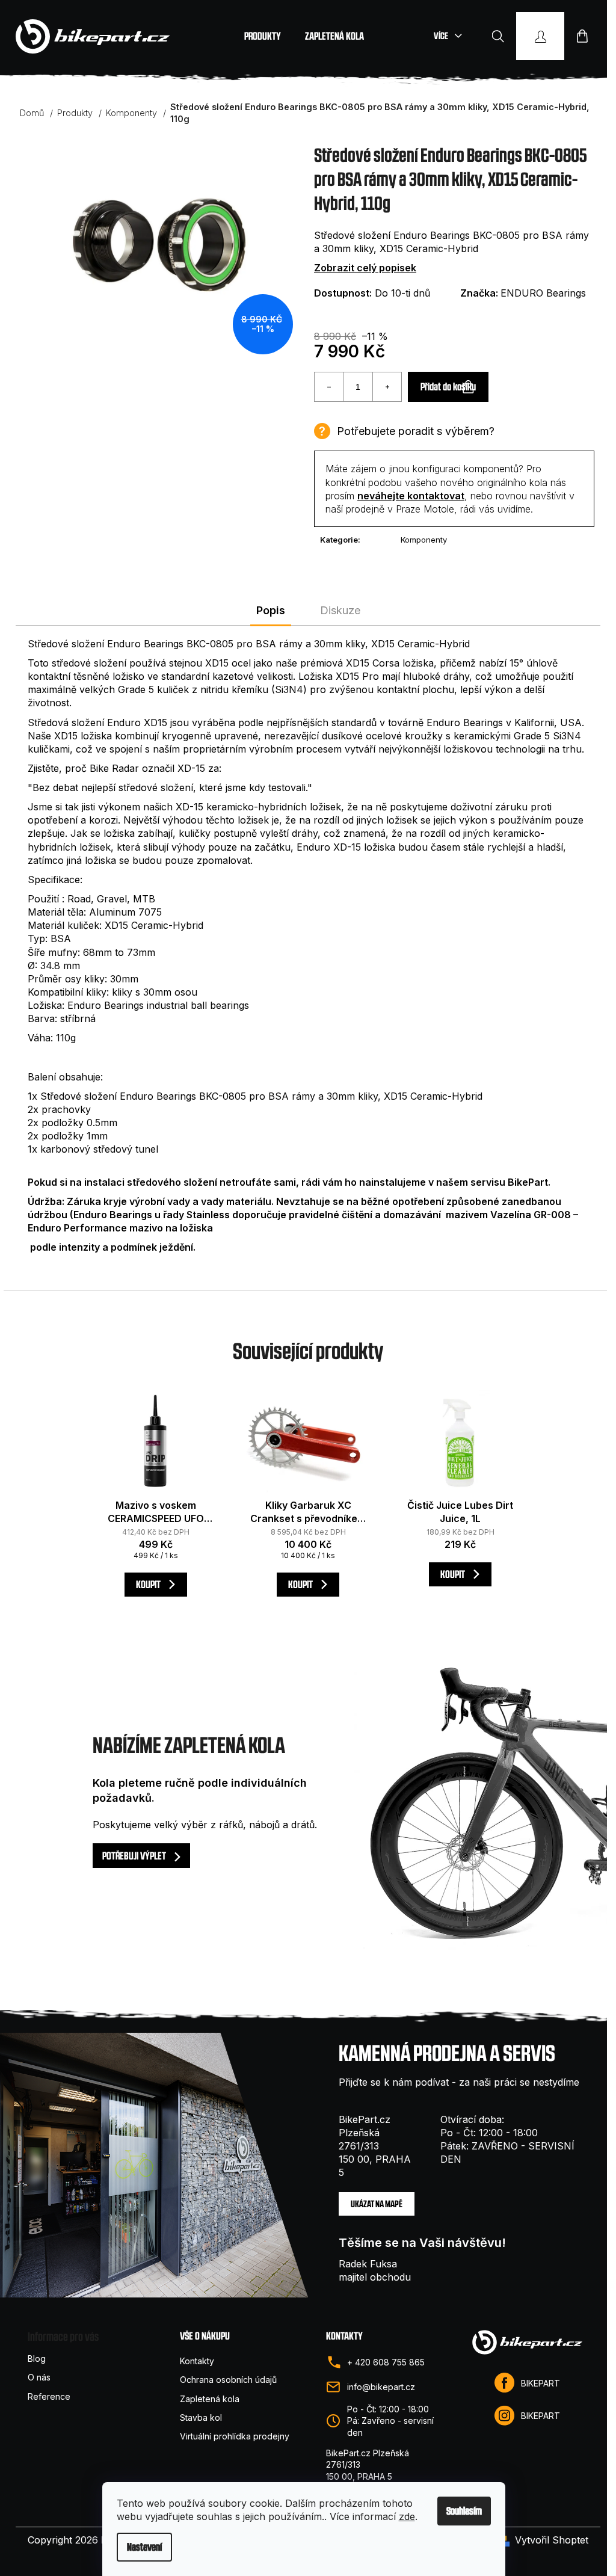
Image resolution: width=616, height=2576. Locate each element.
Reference (49, 2396)
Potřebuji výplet (135, 1856)
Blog (37, 2359)
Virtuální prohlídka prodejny (235, 2436)
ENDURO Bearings (543, 293)
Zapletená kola (210, 2399)
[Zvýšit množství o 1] (387, 387)
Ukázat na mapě (377, 2204)
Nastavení (144, 2547)
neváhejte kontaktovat (411, 496)
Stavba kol (201, 2417)
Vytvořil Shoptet (552, 2540)
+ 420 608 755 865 (386, 2362)
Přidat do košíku (448, 387)
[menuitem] (263, 36)
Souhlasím (464, 2511)
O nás (39, 2377)
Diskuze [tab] (340, 610)
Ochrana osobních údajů (228, 2380)
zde (407, 2516)
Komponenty (424, 540)
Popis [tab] (271, 610)
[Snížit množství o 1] (329, 387)
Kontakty (197, 2361)
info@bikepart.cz (381, 2387)
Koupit (149, 1584)
